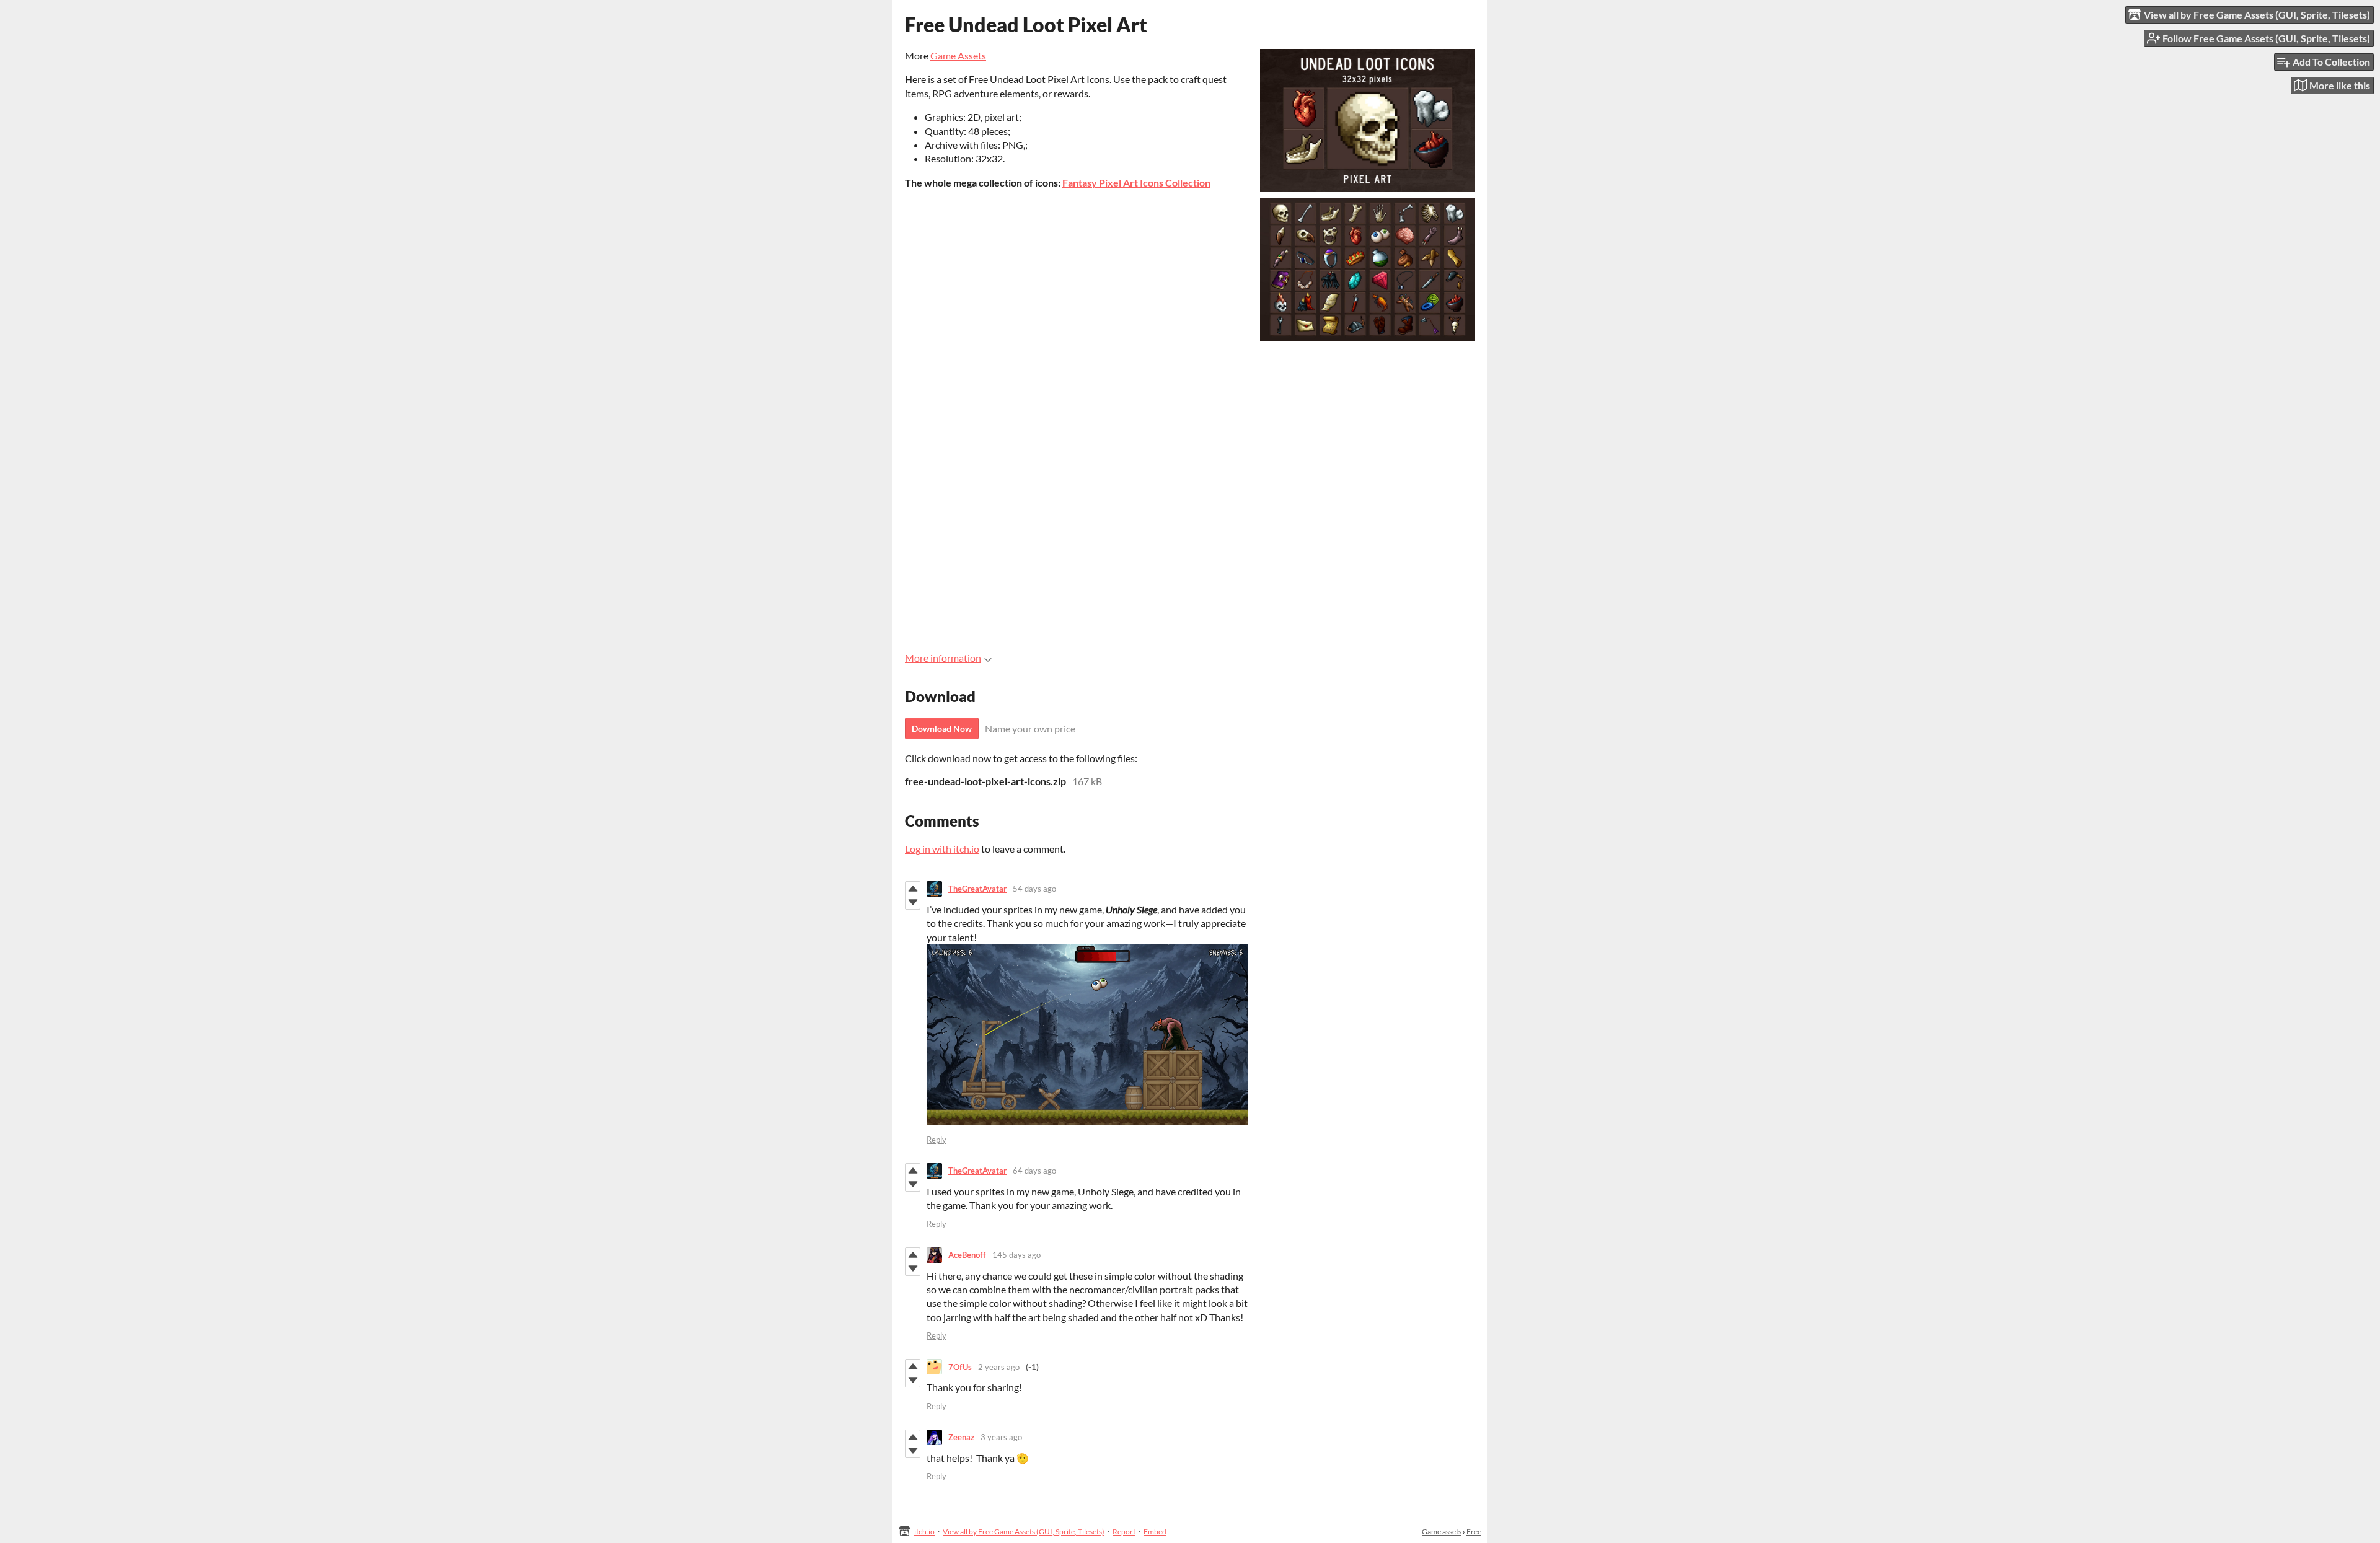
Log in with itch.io (942, 849)
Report (1124, 1532)
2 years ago (999, 1367)
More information (943, 658)
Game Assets (958, 55)
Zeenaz (961, 1437)
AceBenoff (967, 1255)
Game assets (1442, 1532)
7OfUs (960, 1367)
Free (1474, 1532)
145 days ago (1016, 1255)
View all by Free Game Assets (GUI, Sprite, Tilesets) (1024, 1532)
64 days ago (1034, 1171)
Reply (937, 1140)
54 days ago (1034, 889)
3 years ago (1001, 1437)
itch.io (924, 1532)
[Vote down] (913, 902)
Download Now (942, 728)
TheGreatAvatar (977, 889)
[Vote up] (913, 889)
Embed (1155, 1532)
